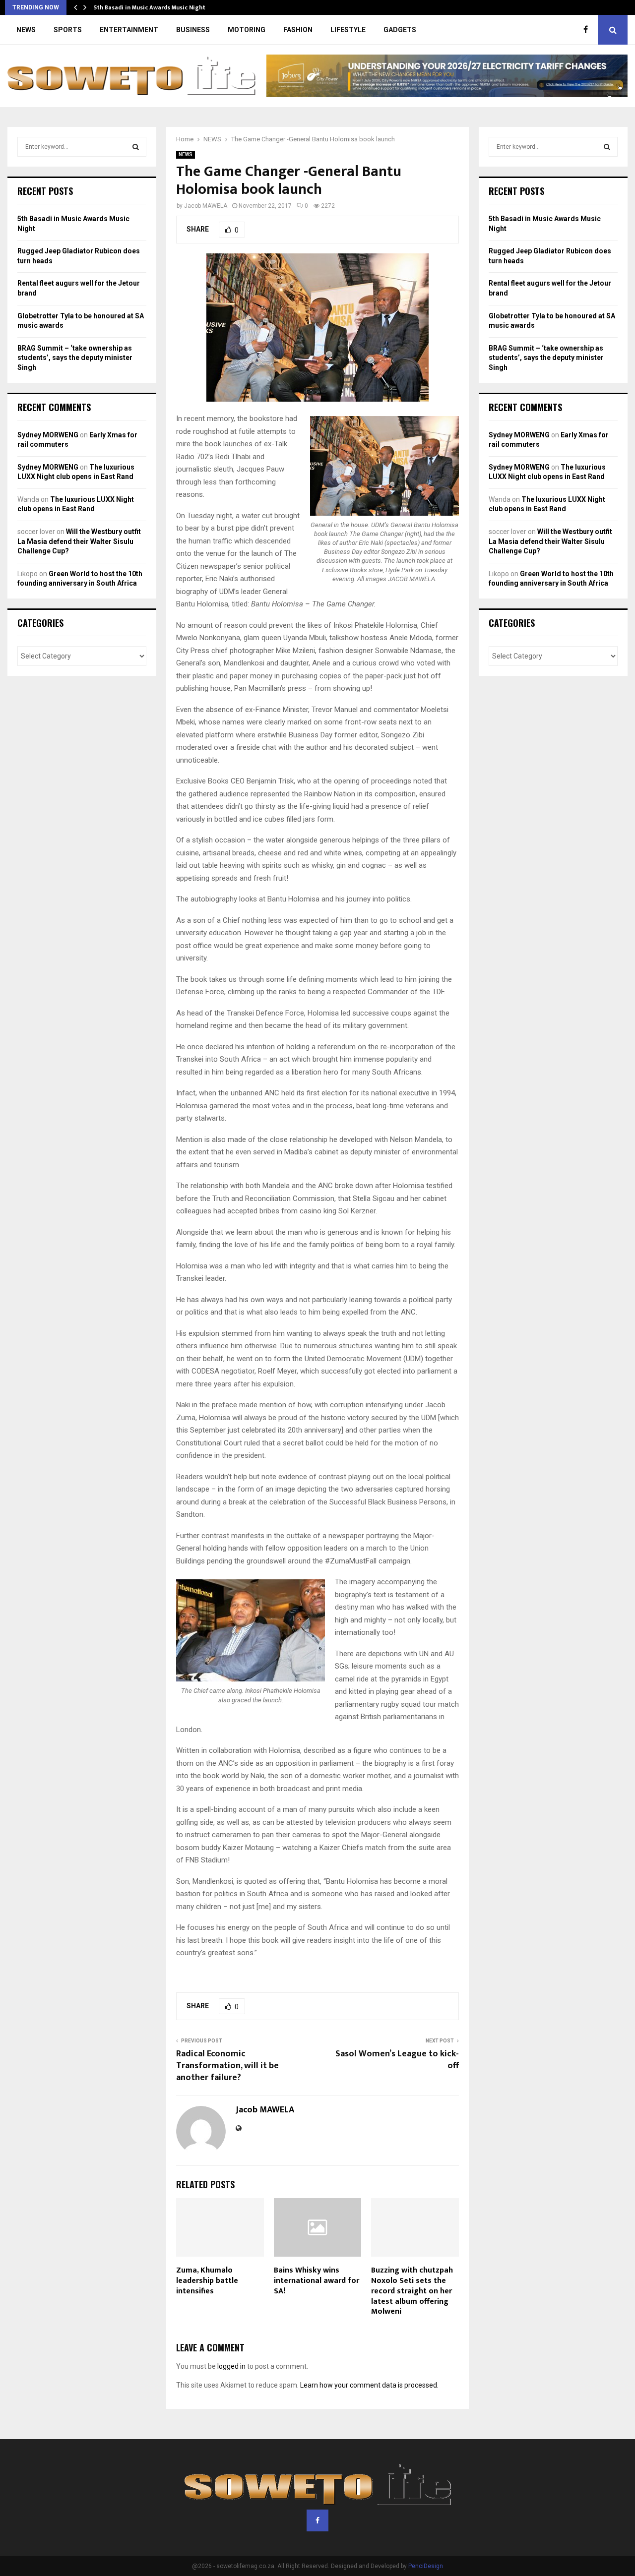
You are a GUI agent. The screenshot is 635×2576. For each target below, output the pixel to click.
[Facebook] (588, 30)
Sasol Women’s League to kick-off (397, 2060)
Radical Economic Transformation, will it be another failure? (227, 2066)
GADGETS (400, 30)
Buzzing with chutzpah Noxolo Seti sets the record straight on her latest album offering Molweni (412, 2291)
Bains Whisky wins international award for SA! (317, 2281)
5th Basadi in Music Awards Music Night (150, 7)
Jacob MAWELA (206, 206)
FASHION (298, 30)
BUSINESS (193, 30)
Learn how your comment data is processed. (369, 2385)
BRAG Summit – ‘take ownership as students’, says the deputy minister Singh (75, 358)
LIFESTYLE (348, 30)
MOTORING (247, 30)
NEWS (26, 30)
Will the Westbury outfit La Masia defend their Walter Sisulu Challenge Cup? (79, 541)
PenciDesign (426, 2566)
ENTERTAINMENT (129, 30)
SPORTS (68, 30)
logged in (231, 2366)
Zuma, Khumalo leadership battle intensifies (207, 2281)
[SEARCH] (136, 147)
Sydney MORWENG (48, 435)
